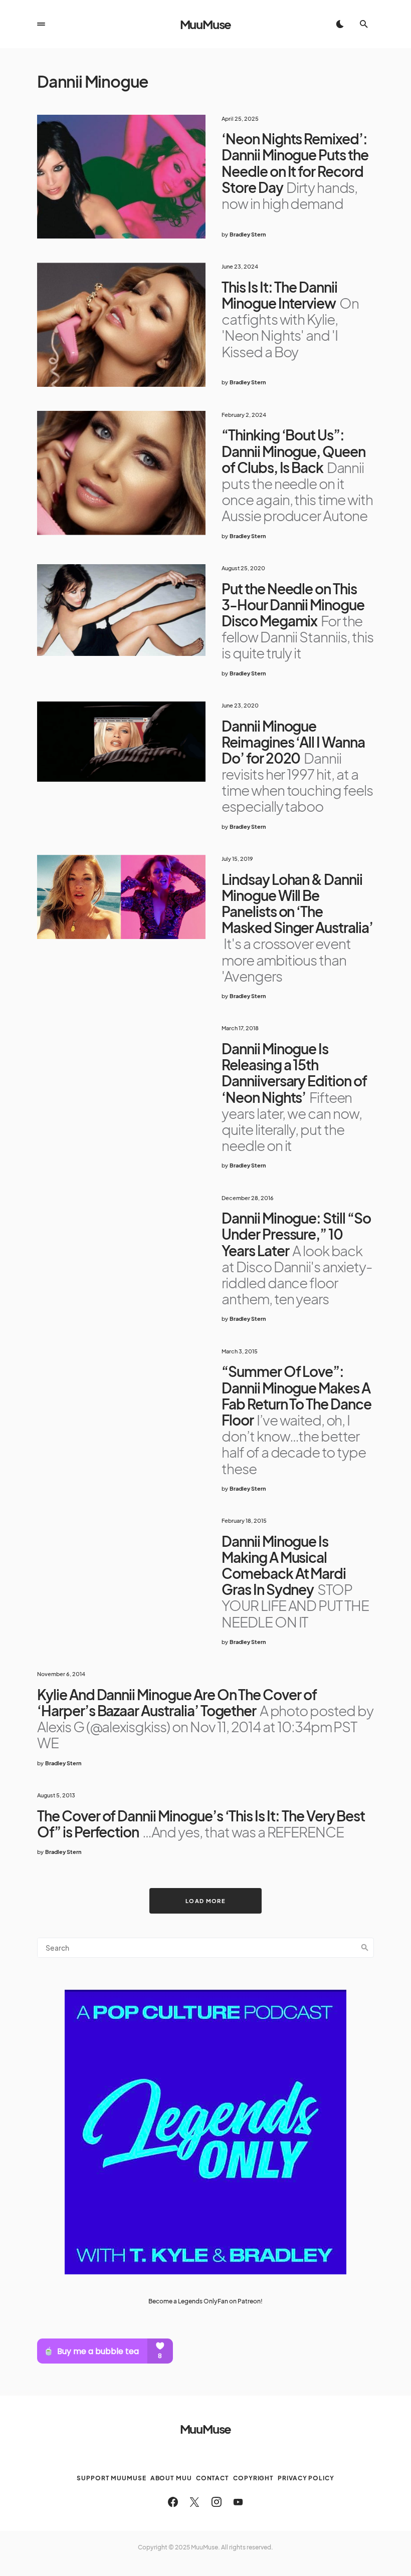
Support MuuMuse (112, 2478)
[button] (41, 24)
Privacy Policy (306, 2478)
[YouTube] (238, 2502)
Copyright (253, 2478)
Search (365, 1948)
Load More (205, 1901)
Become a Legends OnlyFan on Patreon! (205, 2301)
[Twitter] (194, 2502)
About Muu (171, 2478)
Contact (213, 2478)
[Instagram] (217, 2502)
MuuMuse (206, 24)
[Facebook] (173, 2502)
